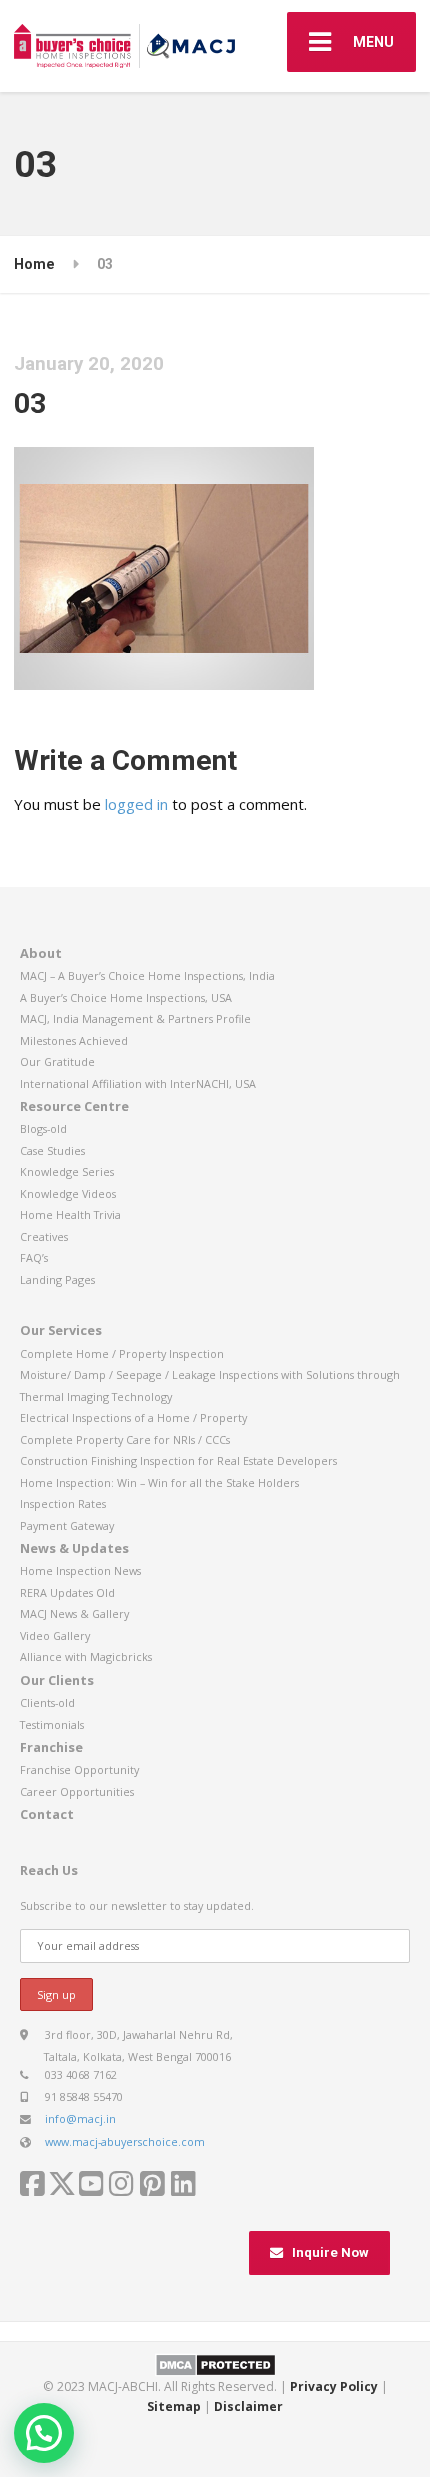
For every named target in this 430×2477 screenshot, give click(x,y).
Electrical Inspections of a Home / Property (133, 1417)
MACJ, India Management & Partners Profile (135, 1018)
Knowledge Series (67, 1171)
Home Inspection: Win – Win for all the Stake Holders (159, 1482)
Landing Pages (57, 1279)
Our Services (61, 1330)
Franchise (51, 1747)
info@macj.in (80, 2118)
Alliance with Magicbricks (86, 1656)
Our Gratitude (57, 1061)
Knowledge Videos (68, 1193)
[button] (44, 2433)
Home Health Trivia (70, 1214)
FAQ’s (34, 1257)
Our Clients (57, 1680)
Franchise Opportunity (79, 1769)
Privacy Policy (334, 2386)
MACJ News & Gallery (74, 1613)
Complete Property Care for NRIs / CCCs (125, 1439)
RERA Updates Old (67, 1592)
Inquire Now (330, 2252)
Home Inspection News (80, 1570)
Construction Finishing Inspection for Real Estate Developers (178, 1460)
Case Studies (52, 1150)
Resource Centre (74, 1106)
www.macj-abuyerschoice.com (125, 2141)
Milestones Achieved (74, 1040)
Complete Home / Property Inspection (122, 1353)
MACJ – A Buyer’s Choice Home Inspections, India (147, 975)
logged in (136, 804)
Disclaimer (248, 2406)
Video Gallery (55, 1635)
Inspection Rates (63, 1503)
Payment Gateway (67, 1525)
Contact (47, 1814)
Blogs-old (43, 1128)
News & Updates (74, 1548)
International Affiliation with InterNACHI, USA (138, 1083)
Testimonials (52, 1724)
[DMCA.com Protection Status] (215, 2363)
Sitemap (174, 2406)
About (41, 953)
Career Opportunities (77, 1791)
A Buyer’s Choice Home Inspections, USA (126, 997)
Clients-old (47, 1702)
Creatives (44, 1236)
